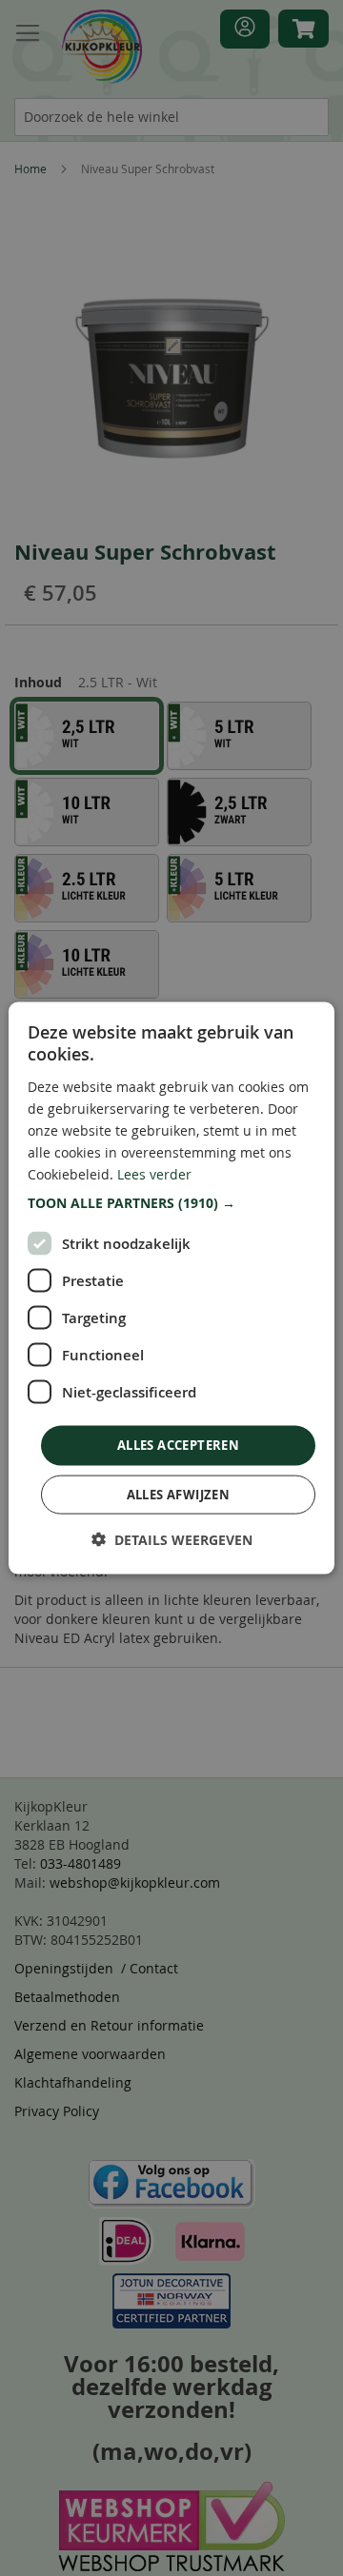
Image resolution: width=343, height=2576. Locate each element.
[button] (171, 1203)
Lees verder (154, 1174)
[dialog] (171, 1288)
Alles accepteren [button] (178, 1445)
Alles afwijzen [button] (179, 1494)
